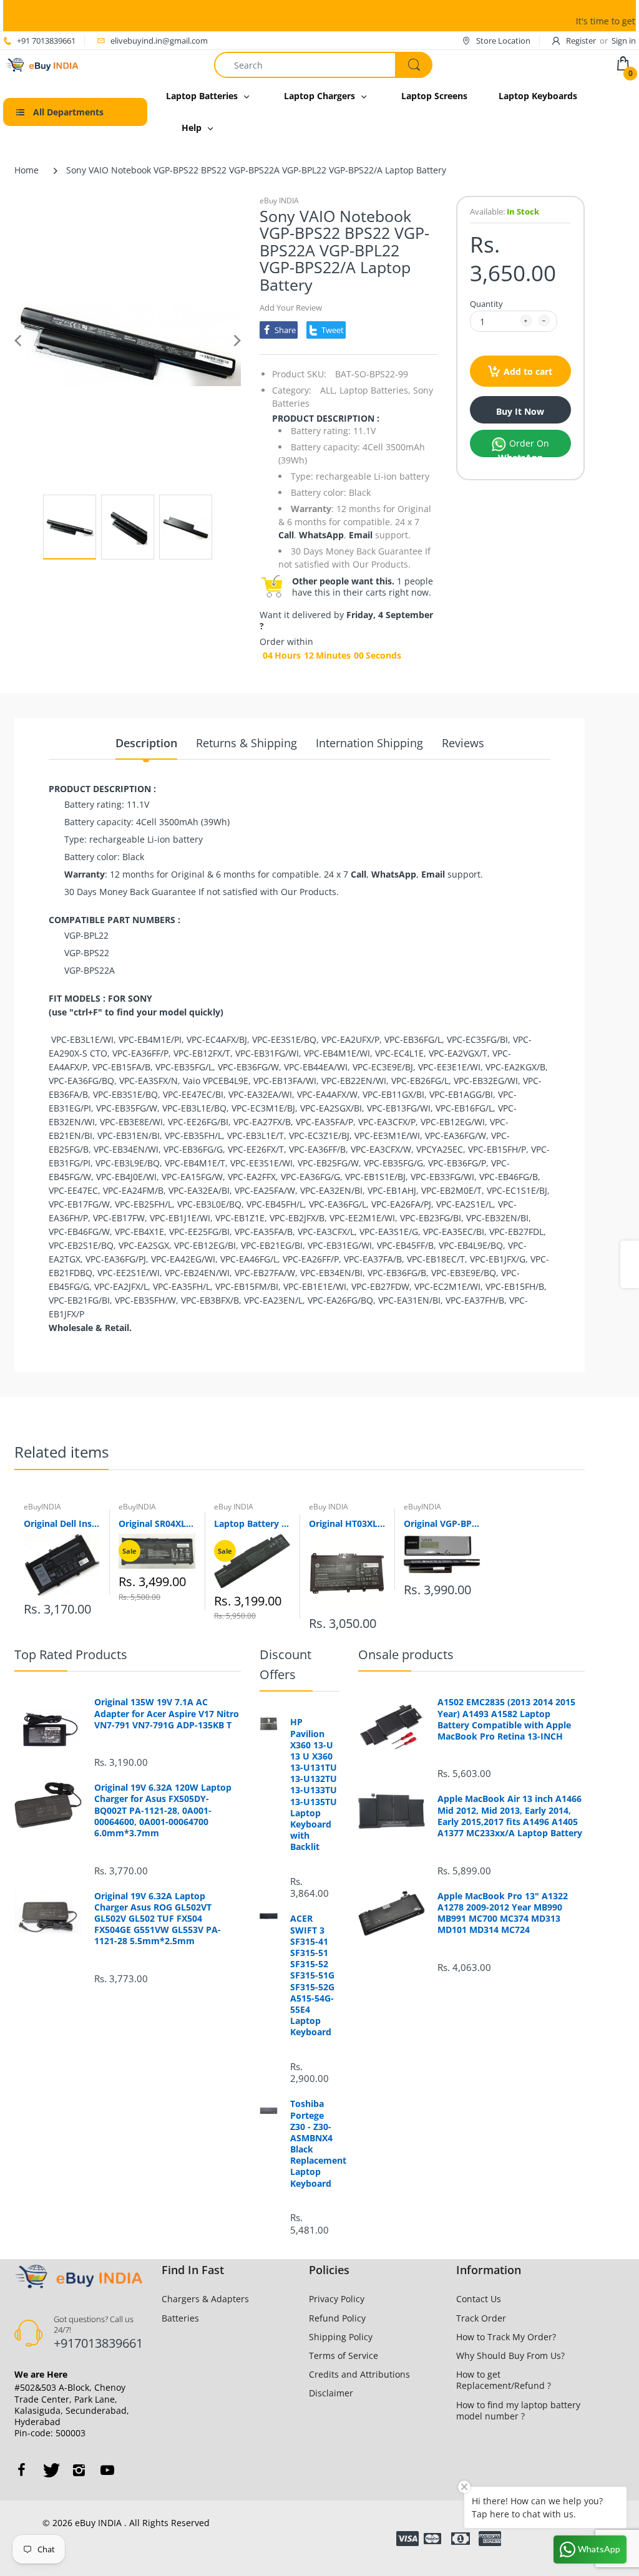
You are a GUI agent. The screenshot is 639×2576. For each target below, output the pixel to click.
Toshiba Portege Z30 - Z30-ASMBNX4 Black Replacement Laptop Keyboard (315, 2143)
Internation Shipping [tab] (369, 743)
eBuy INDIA (279, 201)
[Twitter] (50, 2470)
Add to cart (528, 371)
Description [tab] (146, 743)
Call (286, 535)
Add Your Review (291, 307)
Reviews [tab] (463, 743)
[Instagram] (79, 2470)
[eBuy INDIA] (43, 64)
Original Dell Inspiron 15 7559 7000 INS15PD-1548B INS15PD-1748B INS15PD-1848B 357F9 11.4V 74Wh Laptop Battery (62, 1523)
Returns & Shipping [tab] (246, 743)
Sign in (624, 41)
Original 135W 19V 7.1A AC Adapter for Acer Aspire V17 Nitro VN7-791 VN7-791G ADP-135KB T (167, 1713)
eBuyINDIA (42, 1507)
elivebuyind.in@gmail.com (159, 41)
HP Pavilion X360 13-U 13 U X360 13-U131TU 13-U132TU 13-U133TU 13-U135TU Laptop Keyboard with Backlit (314, 1784)
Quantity (486, 304)
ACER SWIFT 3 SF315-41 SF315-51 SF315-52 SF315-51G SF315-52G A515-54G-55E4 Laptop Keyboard (312, 1975)
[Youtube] (107, 2470)
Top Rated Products (71, 1654)
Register (581, 41)
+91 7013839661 (46, 41)
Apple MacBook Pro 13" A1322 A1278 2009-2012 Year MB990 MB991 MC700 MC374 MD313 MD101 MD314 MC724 (503, 1913)
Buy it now (520, 411)
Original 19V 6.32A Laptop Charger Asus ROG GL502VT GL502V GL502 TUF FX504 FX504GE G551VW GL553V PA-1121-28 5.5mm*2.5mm (158, 1919)
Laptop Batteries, (375, 390)
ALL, (329, 390)
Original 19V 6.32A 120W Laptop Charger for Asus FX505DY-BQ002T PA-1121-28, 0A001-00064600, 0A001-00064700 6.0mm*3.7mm (163, 1810)
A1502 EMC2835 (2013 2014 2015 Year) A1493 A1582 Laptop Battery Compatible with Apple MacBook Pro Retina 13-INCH (506, 1719)
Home (27, 170)
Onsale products (406, 1654)
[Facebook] (21, 2470)
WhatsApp (321, 535)
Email (361, 535)
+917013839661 (98, 2343)
